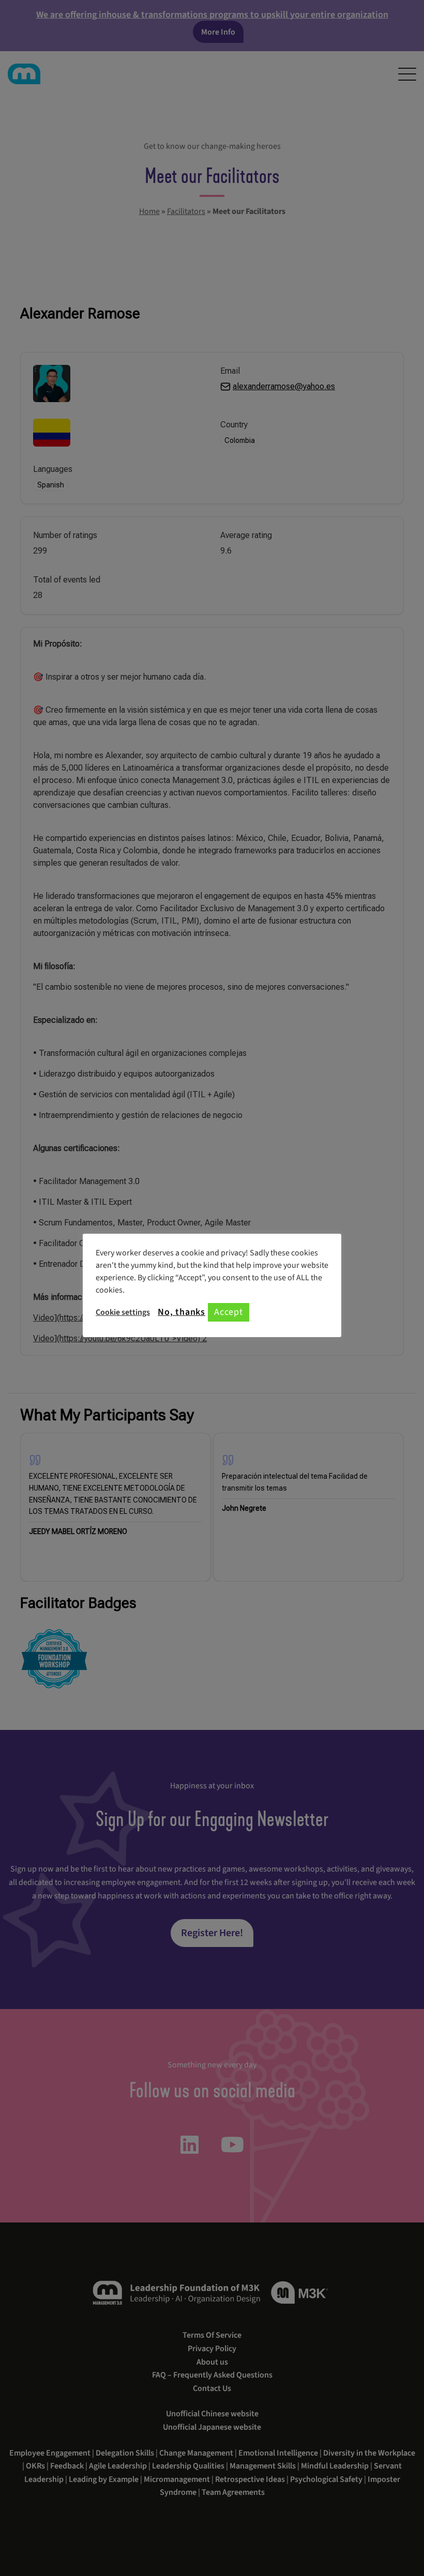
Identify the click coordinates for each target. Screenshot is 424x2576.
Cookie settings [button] (123, 1312)
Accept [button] (229, 1312)
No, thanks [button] (181, 1312)
